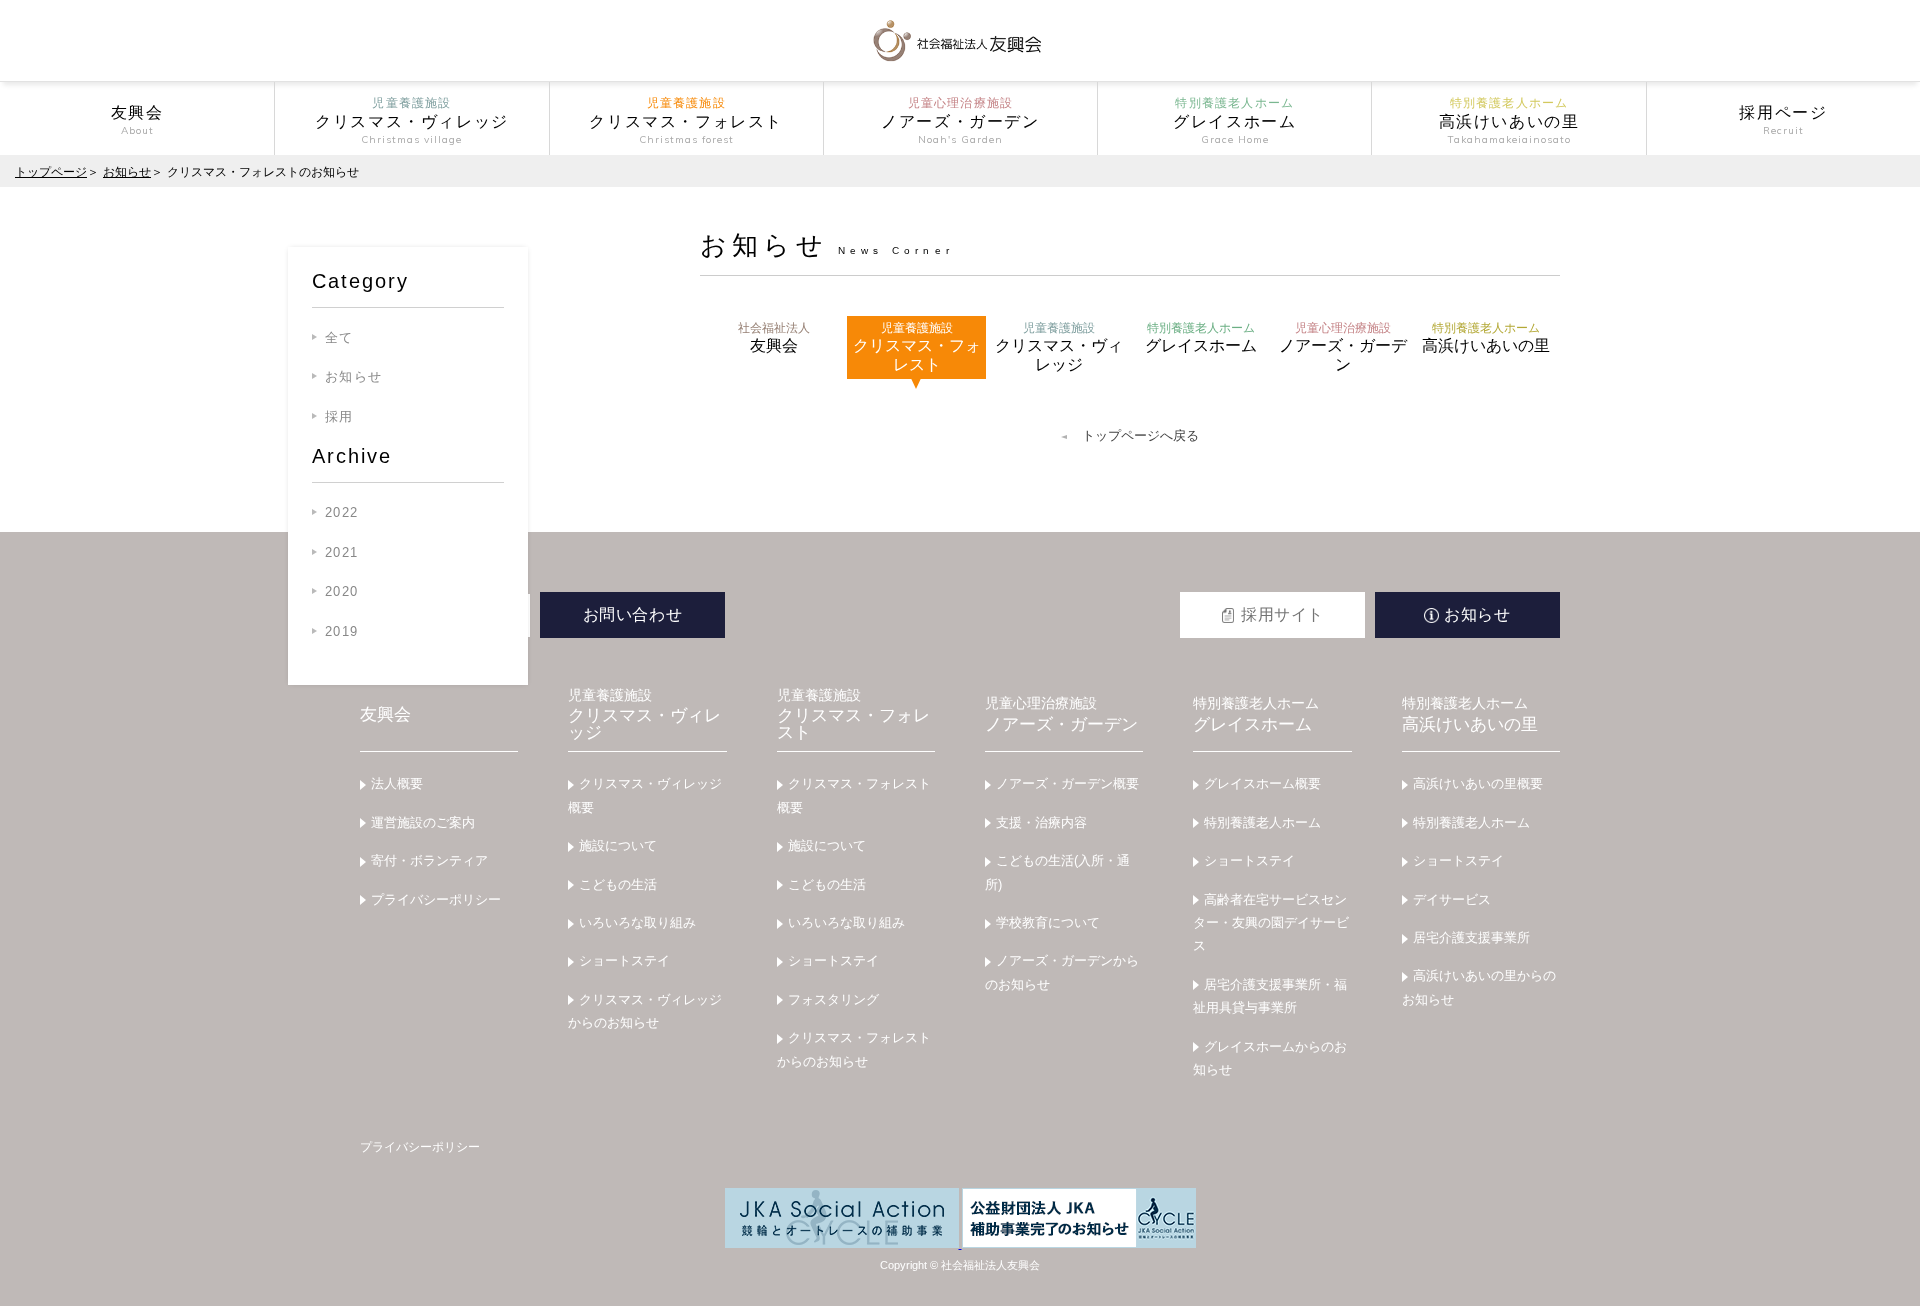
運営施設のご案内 (423, 822)
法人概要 (397, 783)
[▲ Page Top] (1881, 1267)
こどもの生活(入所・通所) (1057, 872)
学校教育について (1048, 922)
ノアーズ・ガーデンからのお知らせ (1062, 972)
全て (339, 337)
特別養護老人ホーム (1262, 822)
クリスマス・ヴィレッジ (1059, 347)
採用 (339, 416)
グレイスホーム (1201, 337)
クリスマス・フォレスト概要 (854, 795)
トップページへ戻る (1140, 435)
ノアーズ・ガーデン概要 (1067, 783)
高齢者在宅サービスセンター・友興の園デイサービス (1271, 923)
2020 (341, 591)
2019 (341, 631)
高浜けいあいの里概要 (1478, 783)
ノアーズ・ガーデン (1343, 347)
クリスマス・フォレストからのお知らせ (854, 1049)
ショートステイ (624, 960)
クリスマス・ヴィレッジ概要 (645, 795)
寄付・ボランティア (429, 860)
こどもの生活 (618, 884)
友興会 (774, 337)
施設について (618, 845)
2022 (341, 512)
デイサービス (1452, 899)
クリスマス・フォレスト (917, 347)
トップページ (51, 172)
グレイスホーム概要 (1262, 783)
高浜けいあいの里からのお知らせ (1479, 987)
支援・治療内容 (1041, 822)
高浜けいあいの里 (1486, 337)
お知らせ (127, 172)
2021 (341, 552)
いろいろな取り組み (637, 922)
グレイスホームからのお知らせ (1270, 1058)
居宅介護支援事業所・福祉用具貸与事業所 (1270, 996)
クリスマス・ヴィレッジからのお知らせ (645, 1011)
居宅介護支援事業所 (1471, 937)
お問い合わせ (633, 614)
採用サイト (1282, 614)
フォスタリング (833, 999)
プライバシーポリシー (436, 899)
